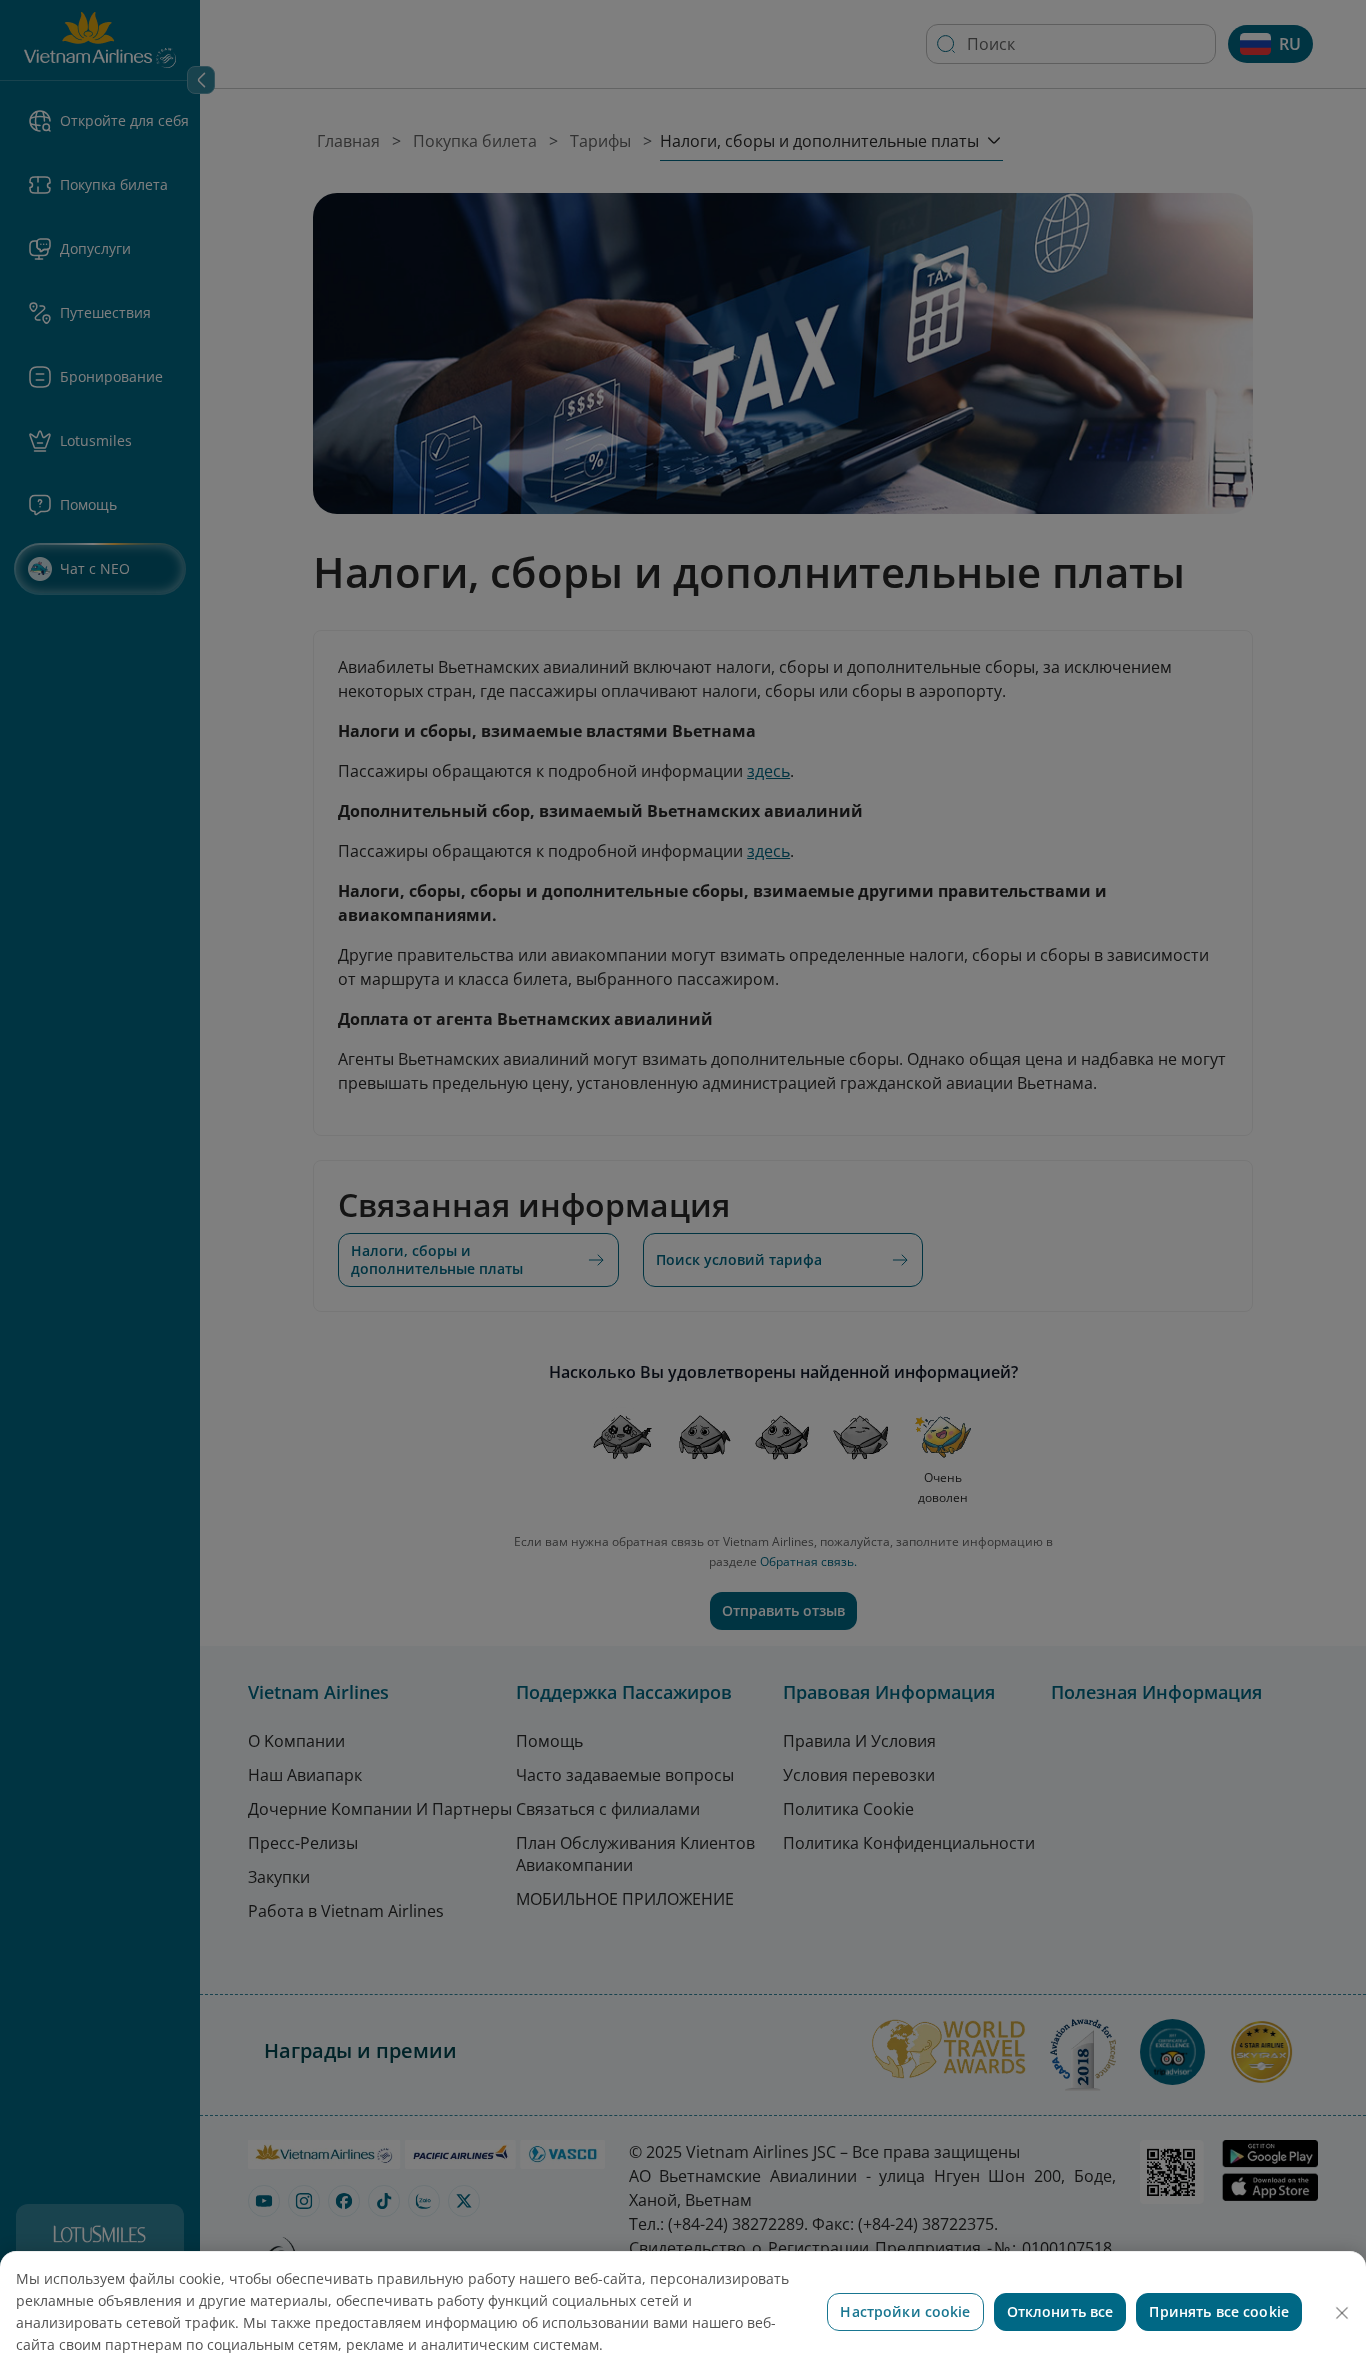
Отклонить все (1060, 2311)
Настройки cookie (905, 2311)
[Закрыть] (1342, 2313)
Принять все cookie (1219, 2311)
